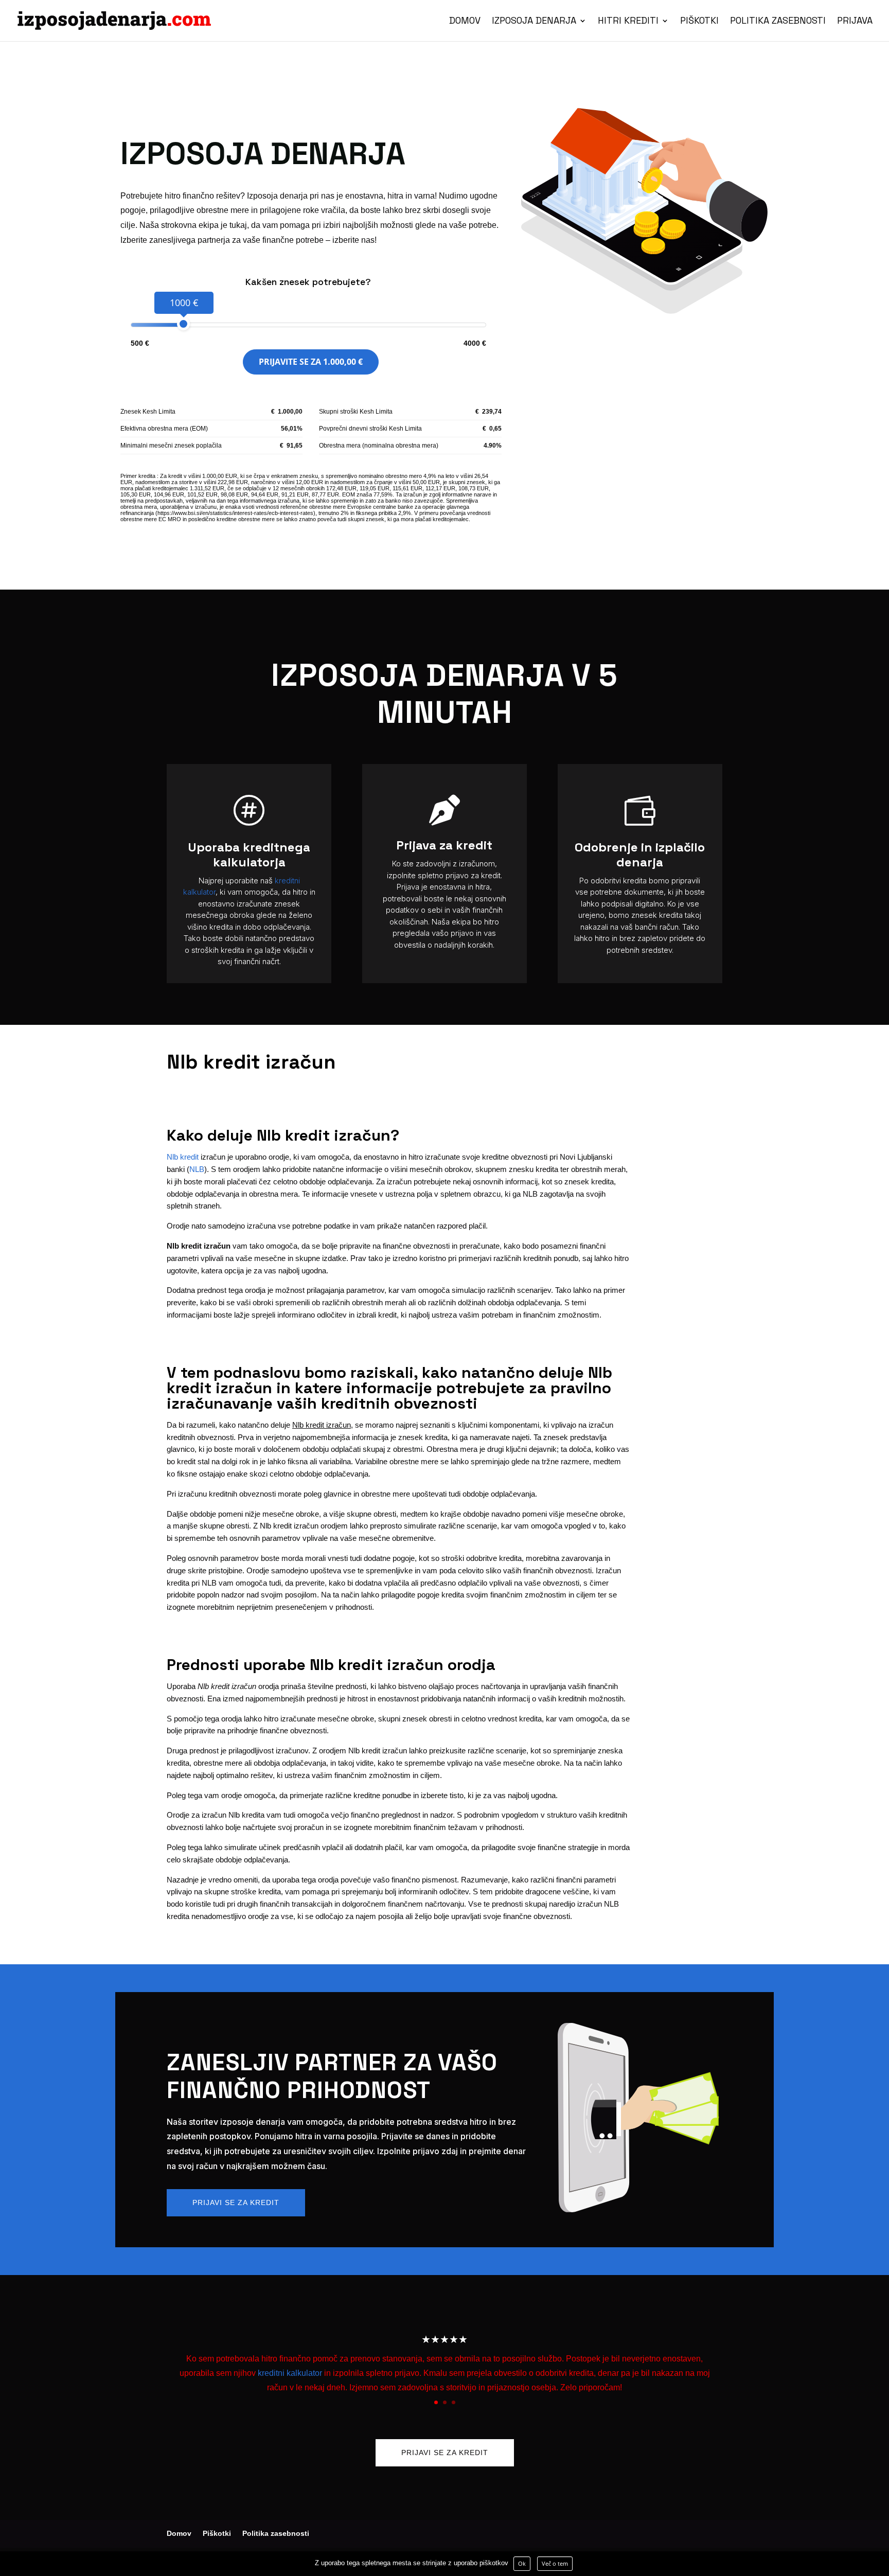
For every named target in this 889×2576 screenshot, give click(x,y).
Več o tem (555, 2563)
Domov (465, 22)
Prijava (855, 22)
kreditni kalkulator (290, 2373)
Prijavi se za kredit (236, 2202)
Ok (522, 2563)
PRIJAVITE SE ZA (311, 362)
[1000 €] (183, 324)
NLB (197, 1169)
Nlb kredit (183, 1157)
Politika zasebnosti (778, 22)
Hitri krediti (628, 22)
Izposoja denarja (534, 22)
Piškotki (699, 22)
